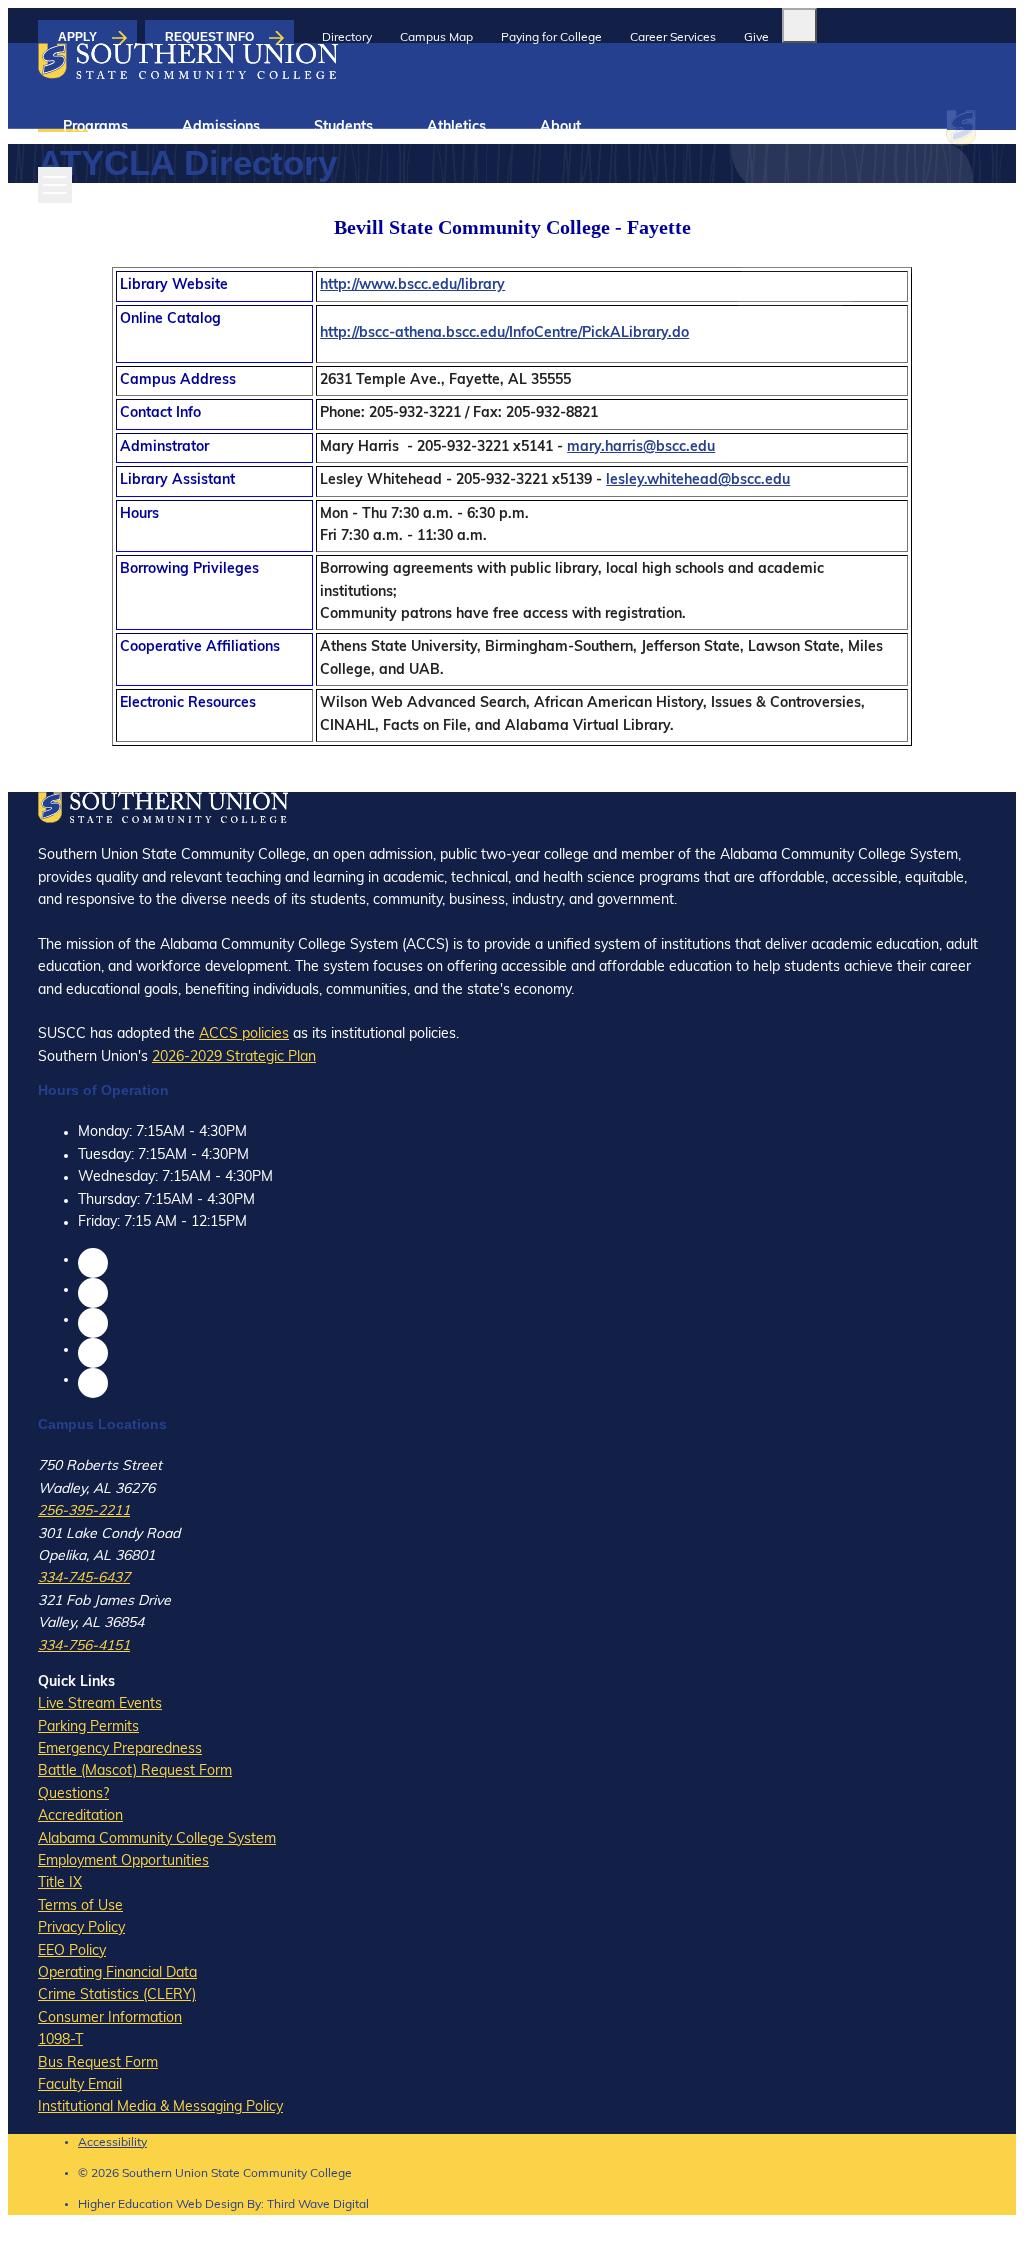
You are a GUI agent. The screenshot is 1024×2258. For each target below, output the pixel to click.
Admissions (221, 127)
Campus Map (436, 38)
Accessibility (112, 2143)
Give (756, 38)
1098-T (60, 2040)
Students (343, 127)
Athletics (456, 127)
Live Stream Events (100, 1704)
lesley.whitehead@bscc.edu (698, 480)
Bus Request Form (98, 2063)
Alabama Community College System (157, 1839)
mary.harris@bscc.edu (641, 447)
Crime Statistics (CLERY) (117, 1995)
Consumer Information (110, 2018)
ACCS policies (244, 1034)
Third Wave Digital (318, 2205)
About (560, 127)
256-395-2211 (84, 1511)
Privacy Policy (81, 1928)
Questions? (73, 1794)
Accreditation (80, 1816)
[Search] (799, 25)
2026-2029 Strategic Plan (234, 1057)
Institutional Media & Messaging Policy (160, 2107)
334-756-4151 (84, 1646)
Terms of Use (80, 1906)
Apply (77, 37)
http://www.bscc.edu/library (412, 285)
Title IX (60, 1883)
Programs (95, 127)
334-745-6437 (84, 1578)
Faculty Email (80, 2085)
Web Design (210, 2205)
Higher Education (125, 2205)
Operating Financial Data (117, 1973)
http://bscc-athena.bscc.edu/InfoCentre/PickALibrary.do (504, 333)
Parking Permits (88, 1727)
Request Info (209, 37)
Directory (347, 38)
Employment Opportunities (123, 1861)
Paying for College (551, 38)
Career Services (673, 38)
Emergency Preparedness (120, 1749)
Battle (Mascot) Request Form (135, 1771)
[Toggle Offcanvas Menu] (55, 185)
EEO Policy (72, 1951)
